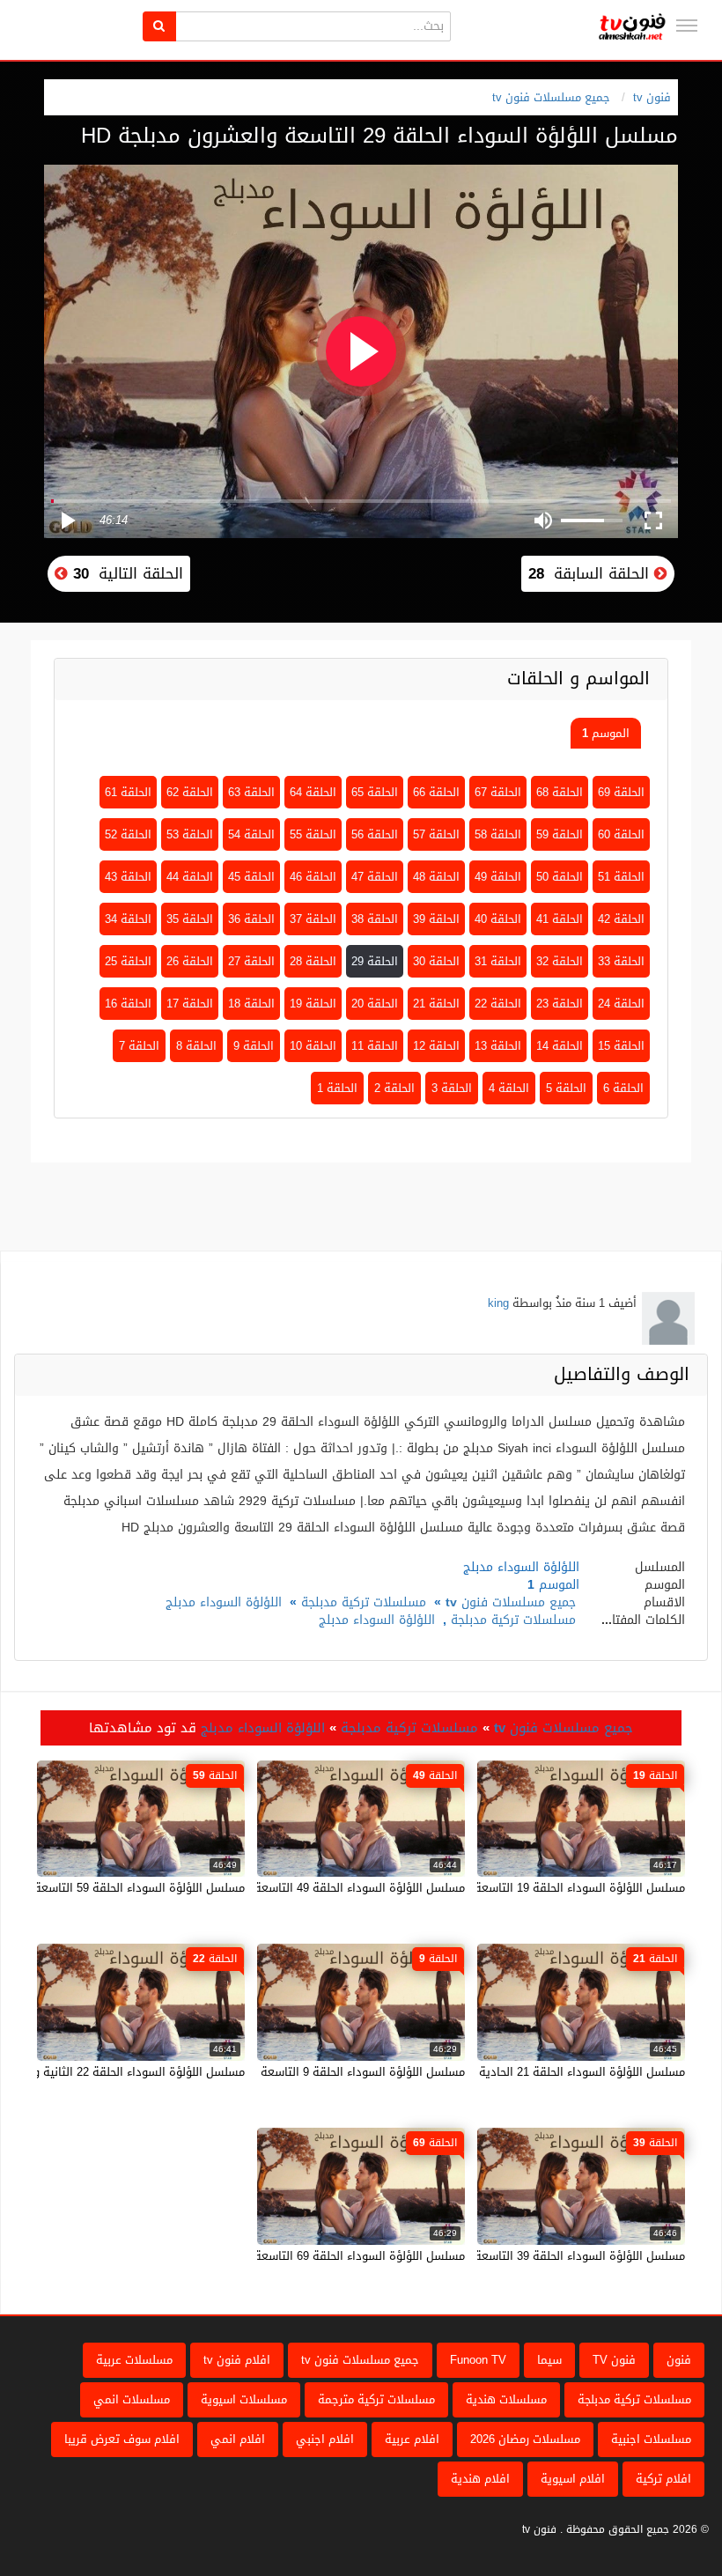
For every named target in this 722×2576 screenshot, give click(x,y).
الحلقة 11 (375, 1046)
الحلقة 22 (498, 1004)
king (498, 1303)
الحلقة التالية (125, 573)
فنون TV (614, 2360)
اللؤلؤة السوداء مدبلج (224, 1602)
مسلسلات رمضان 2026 (525, 2439)
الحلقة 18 (251, 1004)
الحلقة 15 (621, 1046)
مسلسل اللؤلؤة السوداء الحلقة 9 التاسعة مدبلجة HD (335, 2072)
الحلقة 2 (394, 1088)
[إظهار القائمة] (687, 26)
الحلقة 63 (251, 792)
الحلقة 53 (190, 834)
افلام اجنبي (325, 2439)
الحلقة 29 (375, 961)
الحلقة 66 (436, 792)
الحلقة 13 (498, 1046)
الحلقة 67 (498, 792)
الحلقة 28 (313, 961)
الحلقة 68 (560, 792)
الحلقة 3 (452, 1088)
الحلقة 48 (436, 877)
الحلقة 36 (251, 919)
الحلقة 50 (560, 877)
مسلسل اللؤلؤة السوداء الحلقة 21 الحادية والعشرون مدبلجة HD (528, 2072)
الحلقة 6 (623, 1088)
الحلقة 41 (560, 919)
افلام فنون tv (237, 2360)
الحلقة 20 (375, 1004)
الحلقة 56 (375, 834)
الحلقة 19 (313, 1004)
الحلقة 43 (128, 877)
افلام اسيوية (573, 2479)
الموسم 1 (606, 733)
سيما (549, 2360)
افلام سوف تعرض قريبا (122, 2439)
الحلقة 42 (621, 919)
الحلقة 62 (190, 792)
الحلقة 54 (251, 834)
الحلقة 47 (375, 877)
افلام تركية (663, 2479)
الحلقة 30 (436, 961)
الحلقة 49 (498, 877)
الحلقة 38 (375, 919)
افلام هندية (480, 2479)
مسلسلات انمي (132, 2399)
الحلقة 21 (436, 1004)
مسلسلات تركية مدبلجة (364, 1602)
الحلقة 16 (128, 1004)
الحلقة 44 (190, 877)
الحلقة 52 (128, 834)
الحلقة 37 (313, 919)
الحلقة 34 (128, 919)
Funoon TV (478, 2360)
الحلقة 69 (621, 792)
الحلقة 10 (313, 1046)
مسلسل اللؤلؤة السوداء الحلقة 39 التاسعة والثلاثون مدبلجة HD (528, 2256)
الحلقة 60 (621, 834)
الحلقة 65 (375, 792)
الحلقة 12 (436, 1046)
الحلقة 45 (251, 877)
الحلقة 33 (621, 961)
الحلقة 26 (190, 961)
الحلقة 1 (337, 1088)
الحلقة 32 (560, 961)
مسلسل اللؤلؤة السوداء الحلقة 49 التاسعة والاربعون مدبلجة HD (307, 1888)
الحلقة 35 (190, 919)
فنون (679, 2360)
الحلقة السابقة (591, 573)
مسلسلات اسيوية (244, 2399)
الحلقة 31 (498, 961)
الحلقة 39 (436, 919)
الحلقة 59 (560, 834)
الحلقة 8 (196, 1046)
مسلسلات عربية (134, 2360)
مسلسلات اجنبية (651, 2439)
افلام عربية (412, 2439)
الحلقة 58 (498, 834)
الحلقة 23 (560, 1004)
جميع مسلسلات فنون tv (551, 97)
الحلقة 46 (313, 877)
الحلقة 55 (313, 834)
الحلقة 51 (621, 877)
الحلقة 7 (139, 1046)
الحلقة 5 (566, 1088)
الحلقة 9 (254, 1046)
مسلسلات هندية (506, 2399)
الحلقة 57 (436, 834)
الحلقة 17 (190, 1004)
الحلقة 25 (128, 961)
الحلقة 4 (509, 1088)
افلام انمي (238, 2439)
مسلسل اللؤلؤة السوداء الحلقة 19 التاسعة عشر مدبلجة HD (540, 1888)
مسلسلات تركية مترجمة (376, 2399)
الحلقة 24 (621, 1004)
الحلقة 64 (313, 792)
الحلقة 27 (251, 961)
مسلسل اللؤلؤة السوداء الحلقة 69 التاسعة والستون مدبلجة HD (309, 2256)
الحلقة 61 (128, 792)
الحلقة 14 (560, 1046)
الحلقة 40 (498, 919)
